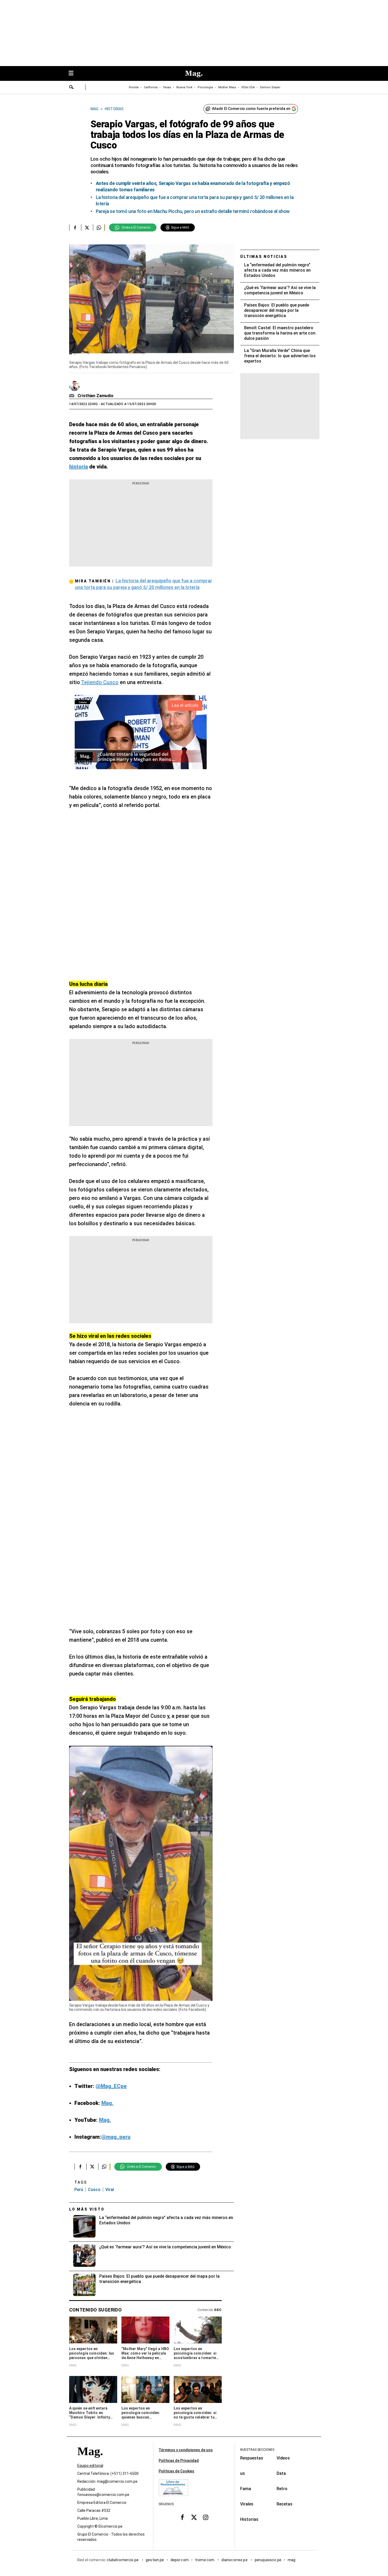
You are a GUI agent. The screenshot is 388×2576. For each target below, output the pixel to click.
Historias (249, 2519)
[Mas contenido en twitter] (194, 2517)
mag (292, 2560)
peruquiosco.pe (268, 2560)
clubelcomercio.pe (123, 2560)
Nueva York (184, 87)
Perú (79, 2190)
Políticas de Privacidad (179, 2461)
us (243, 2473)
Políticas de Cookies (176, 2471)
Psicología (205, 87)
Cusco (94, 2190)
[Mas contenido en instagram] (206, 2517)
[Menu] (74, 74)
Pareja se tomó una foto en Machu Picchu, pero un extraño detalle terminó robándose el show (193, 211)
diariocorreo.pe (235, 2560)
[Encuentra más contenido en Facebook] (75, 228)
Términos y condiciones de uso (186, 2450)
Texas (167, 87)
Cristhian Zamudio (96, 396)
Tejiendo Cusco (100, 682)
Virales (247, 2504)
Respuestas (252, 2458)
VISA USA (248, 87)
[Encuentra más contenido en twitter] (87, 228)
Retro (282, 2489)
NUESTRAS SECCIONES (257, 2450)
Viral (110, 2190)
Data (281, 2473)
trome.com (205, 2560)
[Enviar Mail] (72, 396)
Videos (283, 2458)
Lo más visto (87, 2209)
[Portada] (90, 2461)
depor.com (180, 2560)
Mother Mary (227, 87)
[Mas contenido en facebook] (182, 2517)
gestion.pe (155, 2560)
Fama (246, 2489)
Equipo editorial (90, 2466)
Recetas (285, 2504)
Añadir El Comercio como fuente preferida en (251, 109)
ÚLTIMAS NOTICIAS (264, 257)
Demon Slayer (270, 87)
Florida (134, 87)
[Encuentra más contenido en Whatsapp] (99, 228)
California (151, 87)
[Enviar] (72, 88)
